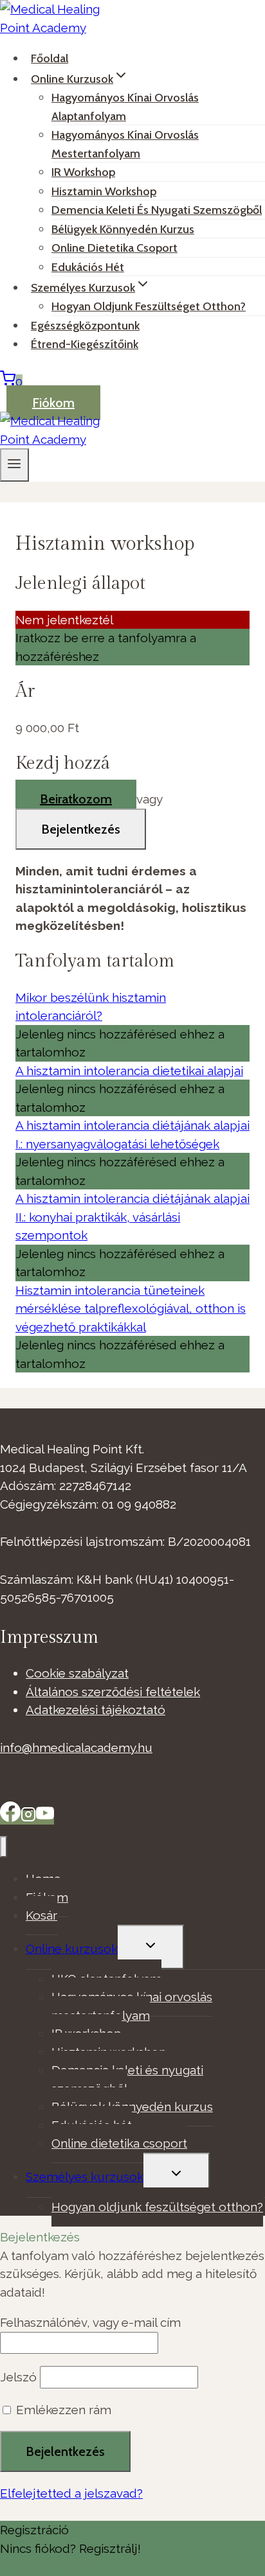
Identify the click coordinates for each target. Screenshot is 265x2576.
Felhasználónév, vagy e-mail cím (90, 2322)
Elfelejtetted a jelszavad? (71, 2493)
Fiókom (53, 403)
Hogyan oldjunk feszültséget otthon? (149, 306)
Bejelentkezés (81, 829)
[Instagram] (28, 1818)
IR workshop (83, 172)
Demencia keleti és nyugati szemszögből (157, 210)
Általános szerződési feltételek (113, 1692)
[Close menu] (4, 1847)
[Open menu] (14, 465)
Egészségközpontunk (85, 326)
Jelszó (18, 2377)
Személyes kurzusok (85, 2177)
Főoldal (50, 58)
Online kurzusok (72, 1949)
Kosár (41, 1915)
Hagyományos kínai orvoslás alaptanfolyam (125, 107)
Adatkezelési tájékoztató (96, 1710)
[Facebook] (10, 1818)
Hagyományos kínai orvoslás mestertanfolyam (125, 144)
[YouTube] (45, 1818)
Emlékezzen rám (62, 2410)
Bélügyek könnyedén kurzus (132, 2107)
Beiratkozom (76, 799)
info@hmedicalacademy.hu (76, 1748)
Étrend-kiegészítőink (85, 344)
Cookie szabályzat (77, 1673)
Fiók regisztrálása (49, 2566)
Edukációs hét (88, 267)
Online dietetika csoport (114, 248)
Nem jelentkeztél (64, 620)
